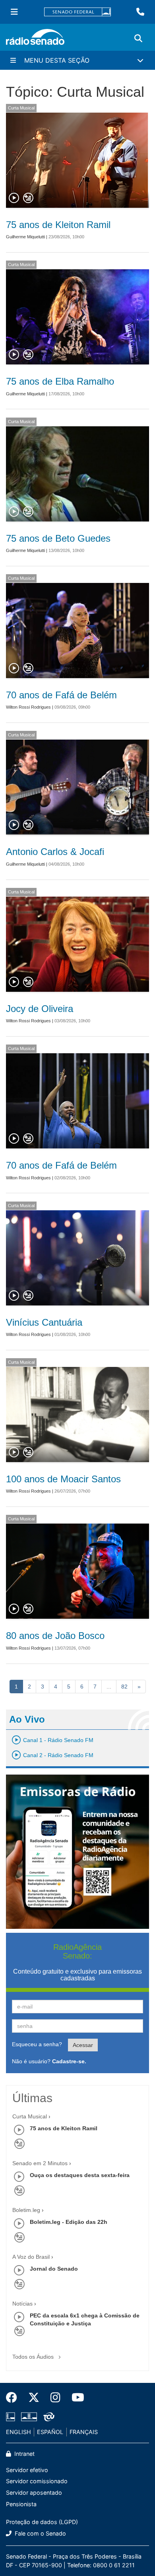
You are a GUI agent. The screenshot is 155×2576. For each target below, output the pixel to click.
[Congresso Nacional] (29, 2417)
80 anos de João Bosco (55, 1636)
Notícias (22, 2304)
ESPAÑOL (50, 2432)
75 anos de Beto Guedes (58, 538)
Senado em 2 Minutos (40, 2163)
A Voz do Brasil (31, 2257)
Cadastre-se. (69, 2061)
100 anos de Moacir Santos (63, 1479)
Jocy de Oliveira (40, 1009)
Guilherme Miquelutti (25, 237)
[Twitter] (34, 2398)
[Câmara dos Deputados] (12, 2417)
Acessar (83, 2045)
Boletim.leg (26, 2210)
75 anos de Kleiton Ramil (58, 225)
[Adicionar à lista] (28, 198)
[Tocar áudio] (14, 198)
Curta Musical (21, 108)
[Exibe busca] (138, 38)
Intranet (24, 2454)
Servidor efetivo (27, 2470)
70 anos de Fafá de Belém (61, 695)
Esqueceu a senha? (37, 2044)
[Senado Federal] (77, 12)
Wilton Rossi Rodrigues (28, 707)
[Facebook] (14, 2398)
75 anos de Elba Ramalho (60, 381)
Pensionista (21, 2504)
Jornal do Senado (54, 2269)
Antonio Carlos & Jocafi (55, 852)
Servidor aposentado (34, 2493)
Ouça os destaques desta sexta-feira (80, 2175)
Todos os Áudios (34, 2357)
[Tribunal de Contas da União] (47, 2417)
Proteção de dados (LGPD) (42, 2522)
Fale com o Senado (40, 2533)
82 (124, 1687)
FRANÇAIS (84, 2432)
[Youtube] (75, 2398)
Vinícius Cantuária (44, 1322)
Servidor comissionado (37, 2481)
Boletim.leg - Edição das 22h (69, 2222)
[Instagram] (55, 2398)
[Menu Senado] (14, 12)
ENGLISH (18, 2432)
